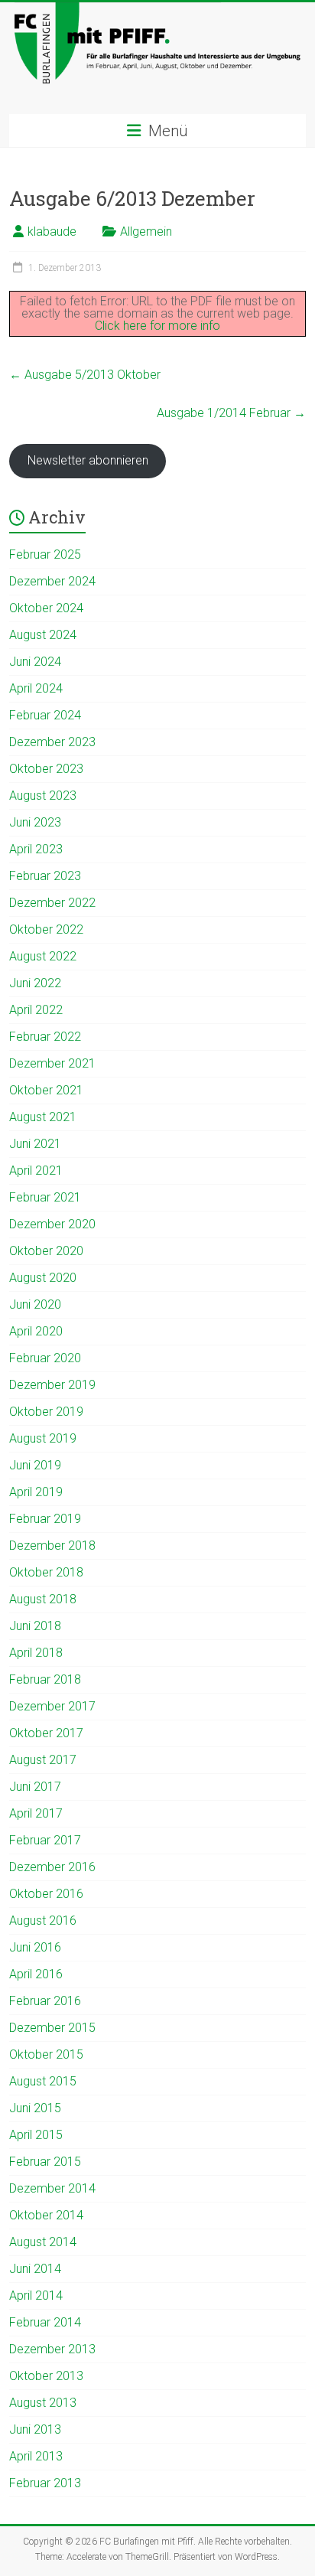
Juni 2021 (35, 1144)
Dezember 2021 (52, 1063)
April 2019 (36, 1492)
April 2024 (36, 688)
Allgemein (146, 232)
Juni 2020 (35, 1304)
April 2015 (36, 2135)
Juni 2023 (35, 822)
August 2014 (43, 2242)
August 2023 (43, 796)
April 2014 (36, 2296)
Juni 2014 (35, 2269)
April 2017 (36, 1813)
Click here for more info (157, 326)
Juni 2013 (35, 2429)
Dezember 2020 (52, 1224)
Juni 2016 (35, 1947)
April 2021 (36, 1171)
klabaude (52, 232)
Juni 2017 (35, 1787)
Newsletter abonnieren (88, 460)
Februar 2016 (45, 2001)
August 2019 (43, 1438)
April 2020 (36, 1331)
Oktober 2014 (46, 2215)
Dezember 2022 (52, 903)
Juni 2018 (35, 1626)
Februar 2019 (45, 1519)
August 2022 (43, 956)
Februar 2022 (45, 1037)
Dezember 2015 (52, 2028)
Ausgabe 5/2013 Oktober (85, 375)
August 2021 (43, 1117)
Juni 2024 (35, 662)
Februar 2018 (45, 1679)
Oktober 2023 (46, 769)
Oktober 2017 (46, 1733)
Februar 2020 (45, 1358)
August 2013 (43, 2403)
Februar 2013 (45, 2483)
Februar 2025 (45, 554)
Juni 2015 (35, 2108)
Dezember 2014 (52, 2188)
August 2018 (43, 1599)
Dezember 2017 (52, 1706)
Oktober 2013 (46, 2376)
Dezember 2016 (52, 1867)
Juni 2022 (35, 983)
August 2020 (43, 1278)
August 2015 (43, 2081)
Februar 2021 (45, 1197)
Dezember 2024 (52, 581)
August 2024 (43, 635)
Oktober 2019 (46, 1412)
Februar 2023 (45, 876)
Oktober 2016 (46, 1894)
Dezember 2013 (52, 2349)
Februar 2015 (45, 2162)
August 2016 (43, 1921)
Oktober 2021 (46, 1090)
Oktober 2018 (46, 1572)
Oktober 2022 (46, 929)
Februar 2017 (45, 1840)
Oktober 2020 (46, 1251)
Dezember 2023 (52, 742)
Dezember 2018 (52, 1546)
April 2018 (36, 1653)
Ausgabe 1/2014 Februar (231, 413)
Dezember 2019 (52, 1385)
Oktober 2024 (46, 608)
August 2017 (43, 1760)
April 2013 (36, 2456)
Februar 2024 (45, 715)
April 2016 (36, 1974)
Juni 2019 (35, 1465)
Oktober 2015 (46, 2054)
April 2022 (36, 1010)
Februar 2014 (45, 2322)
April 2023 (36, 849)
